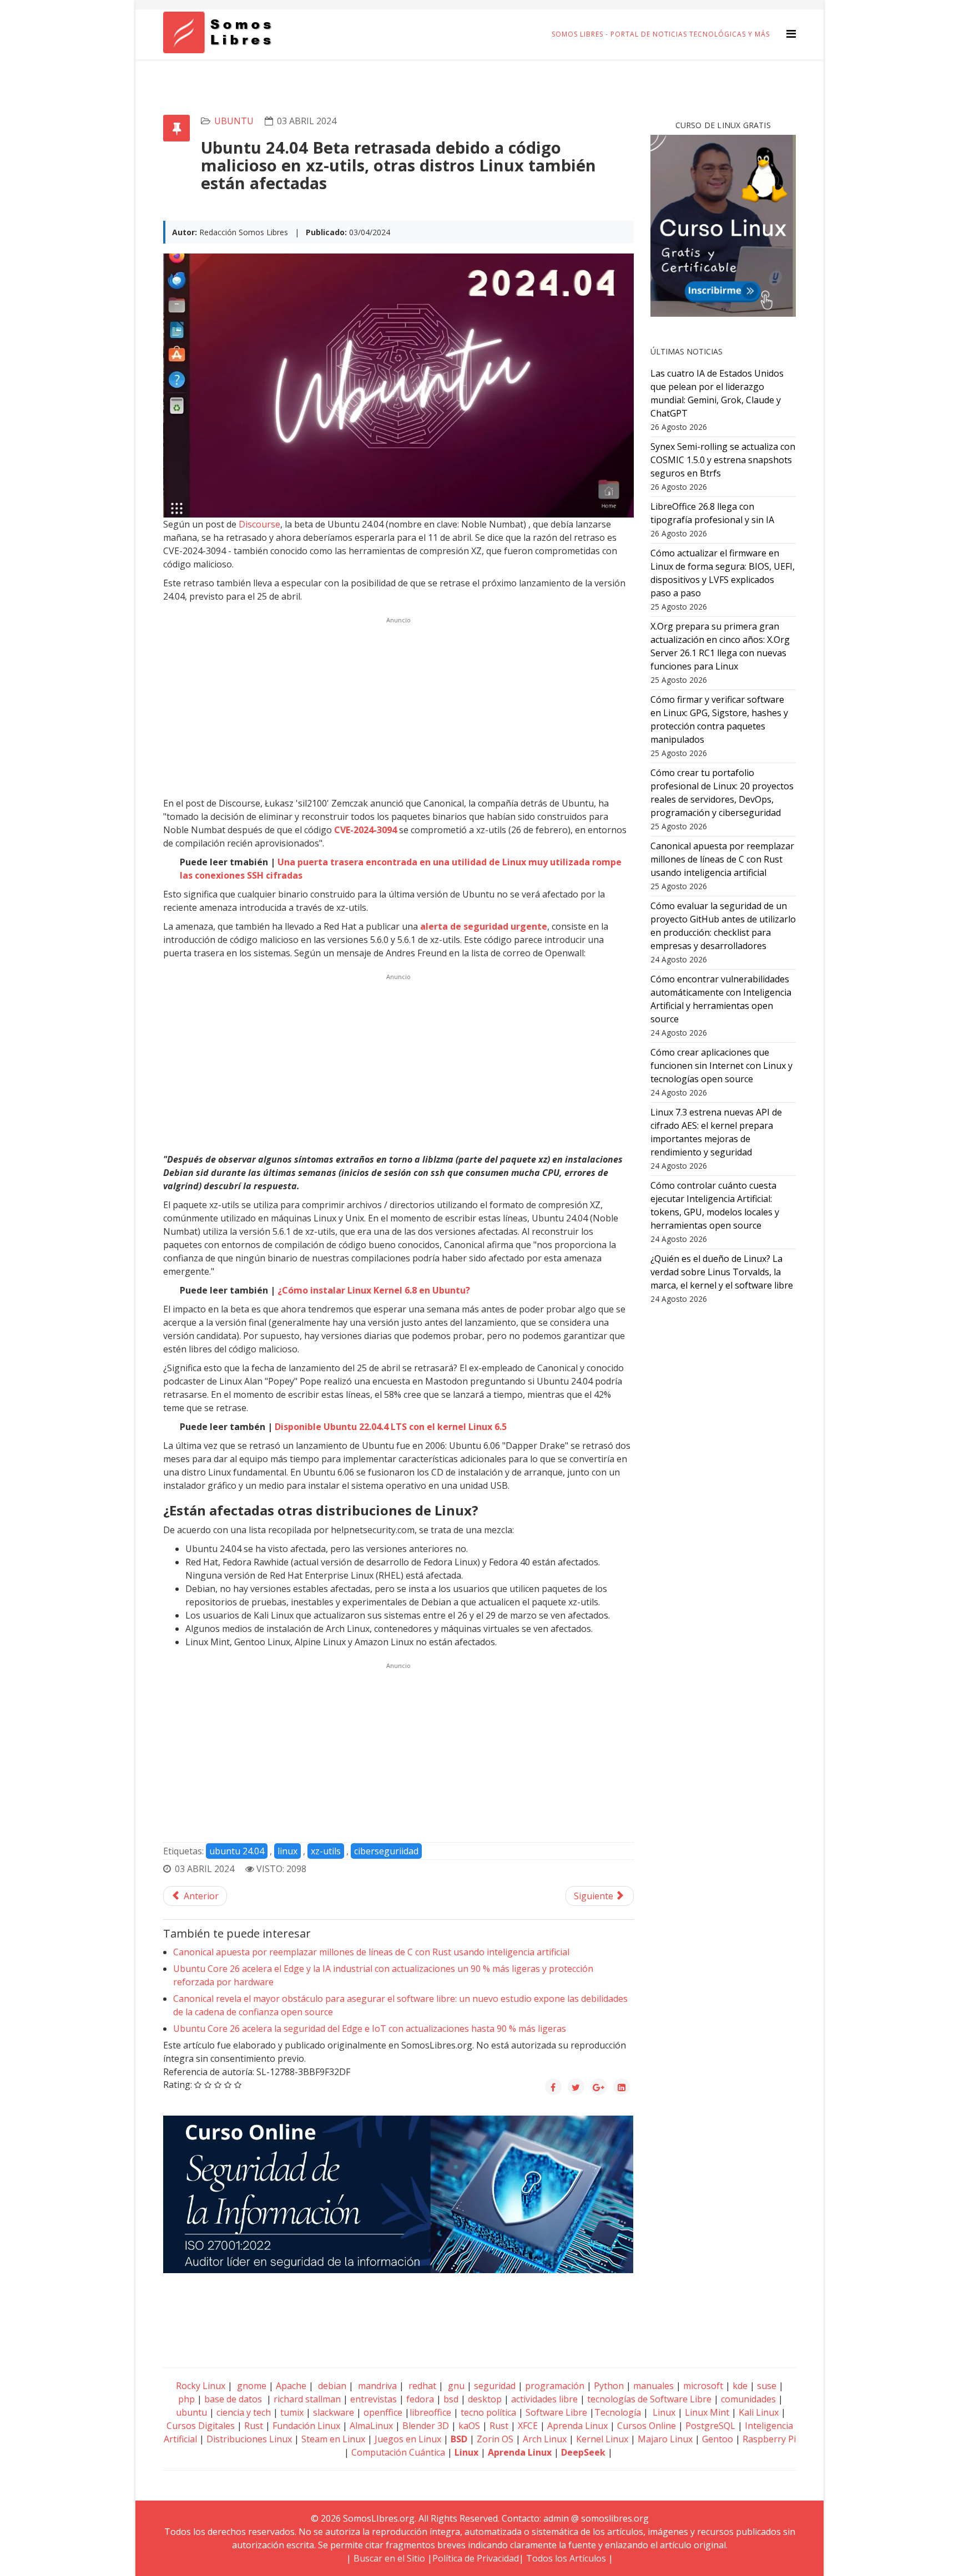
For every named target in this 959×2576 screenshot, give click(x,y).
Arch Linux (545, 2439)
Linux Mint (707, 2412)
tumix (292, 2412)
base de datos (233, 2399)
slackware (334, 2412)
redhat (421, 2386)
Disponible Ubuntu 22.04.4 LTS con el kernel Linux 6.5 (391, 1427)
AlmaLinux (371, 2426)
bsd (451, 2399)
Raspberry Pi (769, 2439)
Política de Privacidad (476, 2558)
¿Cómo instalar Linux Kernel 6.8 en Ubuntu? (374, 1290)
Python (609, 2386)
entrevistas (373, 2399)
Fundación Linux (306, 2426)
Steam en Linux (333, 2439)
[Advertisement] (398, 706)
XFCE (529, 2426)
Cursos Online (647, 2426)
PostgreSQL (710, 2426)
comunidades (748, 2399)
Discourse (258, 524)
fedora (420, 2399)
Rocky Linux (201, 2386)
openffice (383, 2412)
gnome (251, 2386)
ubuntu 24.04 (237, 1851)
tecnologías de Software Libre (649, 2399)
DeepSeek (583, 2452)
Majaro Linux (665, 2439)
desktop (485, 2399)
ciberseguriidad (386, 1851)
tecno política (488, 2412)
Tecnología (618, 2412)
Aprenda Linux (577, 2426)
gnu (455, 2386)
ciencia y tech (244, 2412)
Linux (663, 2412)
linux (287, 1851)
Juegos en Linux (408, 2439)
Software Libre (556, 2412)
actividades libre (544, 2399)
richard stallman (307, 2399)
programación (555, 2386)
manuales (653, 2386)
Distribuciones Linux (249, 2439)
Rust (254, 2426)
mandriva (376, 2386)
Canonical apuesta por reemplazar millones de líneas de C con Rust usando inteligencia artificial (371, 1952)
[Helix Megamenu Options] (791, 34)
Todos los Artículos (566, 2558)
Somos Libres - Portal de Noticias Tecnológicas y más (661, 34)
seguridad (495, 2386)
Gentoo (718, 2439)
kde (740, 2386)
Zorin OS (495, 2439)
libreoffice (430, 2412)
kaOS (469, 2426)
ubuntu (234, 121)
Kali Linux (759, 2412)
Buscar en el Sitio (389, 2558)
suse (767, 2386)
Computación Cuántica (398, 2452)
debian (331, 2386)
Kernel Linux (602, 2439)
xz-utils (326, 1851)
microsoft (703, 2386)
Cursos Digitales (201, 2426)
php (186, 2399)
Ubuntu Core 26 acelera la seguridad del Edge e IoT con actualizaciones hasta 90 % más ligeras (370, 2029)
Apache (290, 2386)
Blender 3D (426, 2426)
